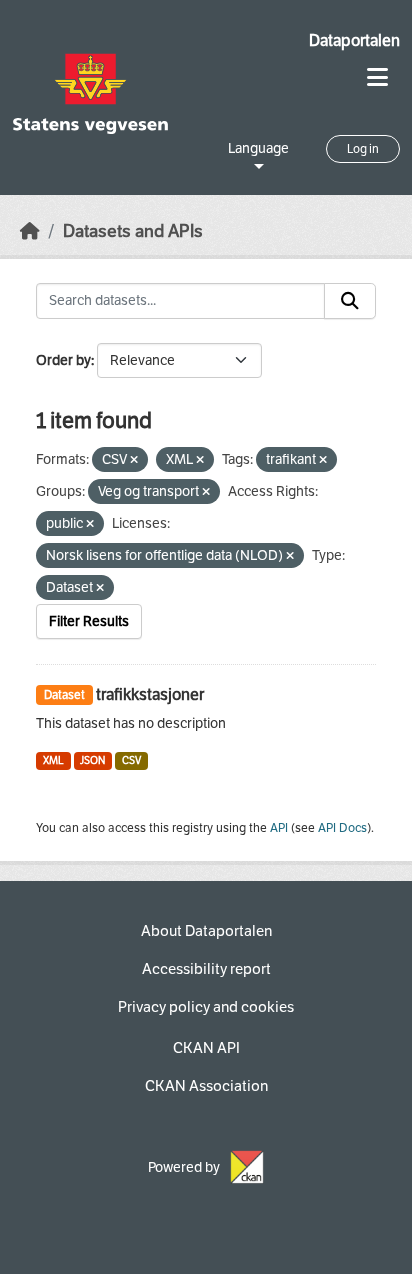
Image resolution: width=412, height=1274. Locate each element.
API (279, 828)
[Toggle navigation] (377, 77)
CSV (131, 760)
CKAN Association (206, 1086)
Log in (363, 149)
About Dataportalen (206, 931)
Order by (63, 360)
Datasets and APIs (133, 231)
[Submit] (350, 301)
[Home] (30, 231)
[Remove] (134, 460)
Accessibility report (206, 969)
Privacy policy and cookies (206, 1007)
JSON (92, 760)
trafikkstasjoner (150, 694)
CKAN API (206, 1048)
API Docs (342, 828)
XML (53, 760)
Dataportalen (354, 40)
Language (258, 148)
